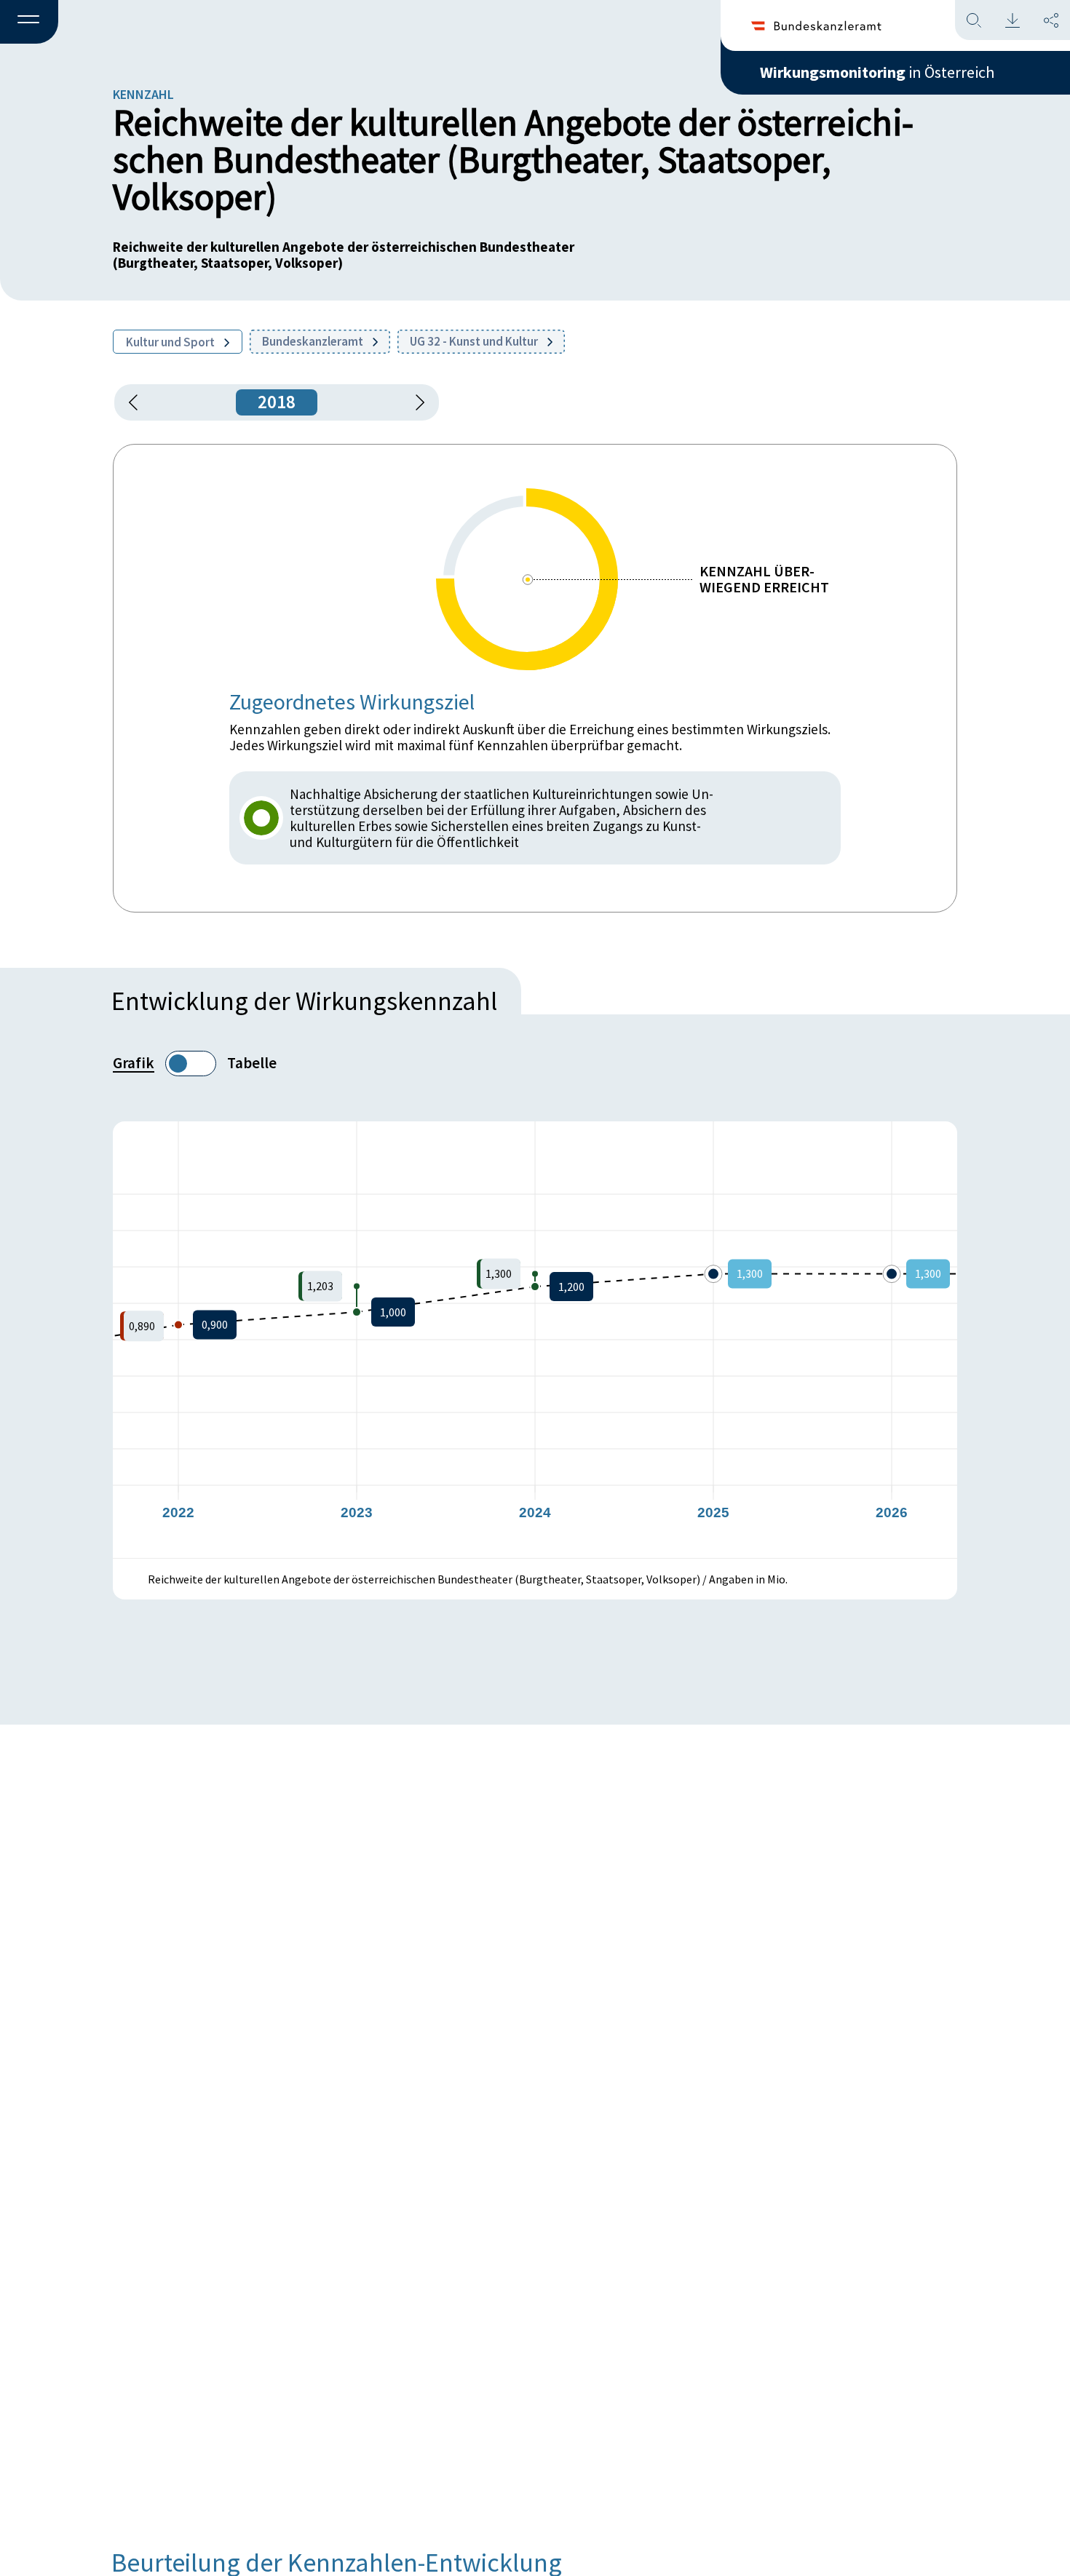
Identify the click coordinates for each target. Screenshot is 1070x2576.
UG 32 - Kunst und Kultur (475, 341)
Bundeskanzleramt (314, 341)
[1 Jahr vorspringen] (415, 402)
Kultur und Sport (171, 342)
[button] (29, 23)
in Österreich (877, 72)
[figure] (535, 1340)
